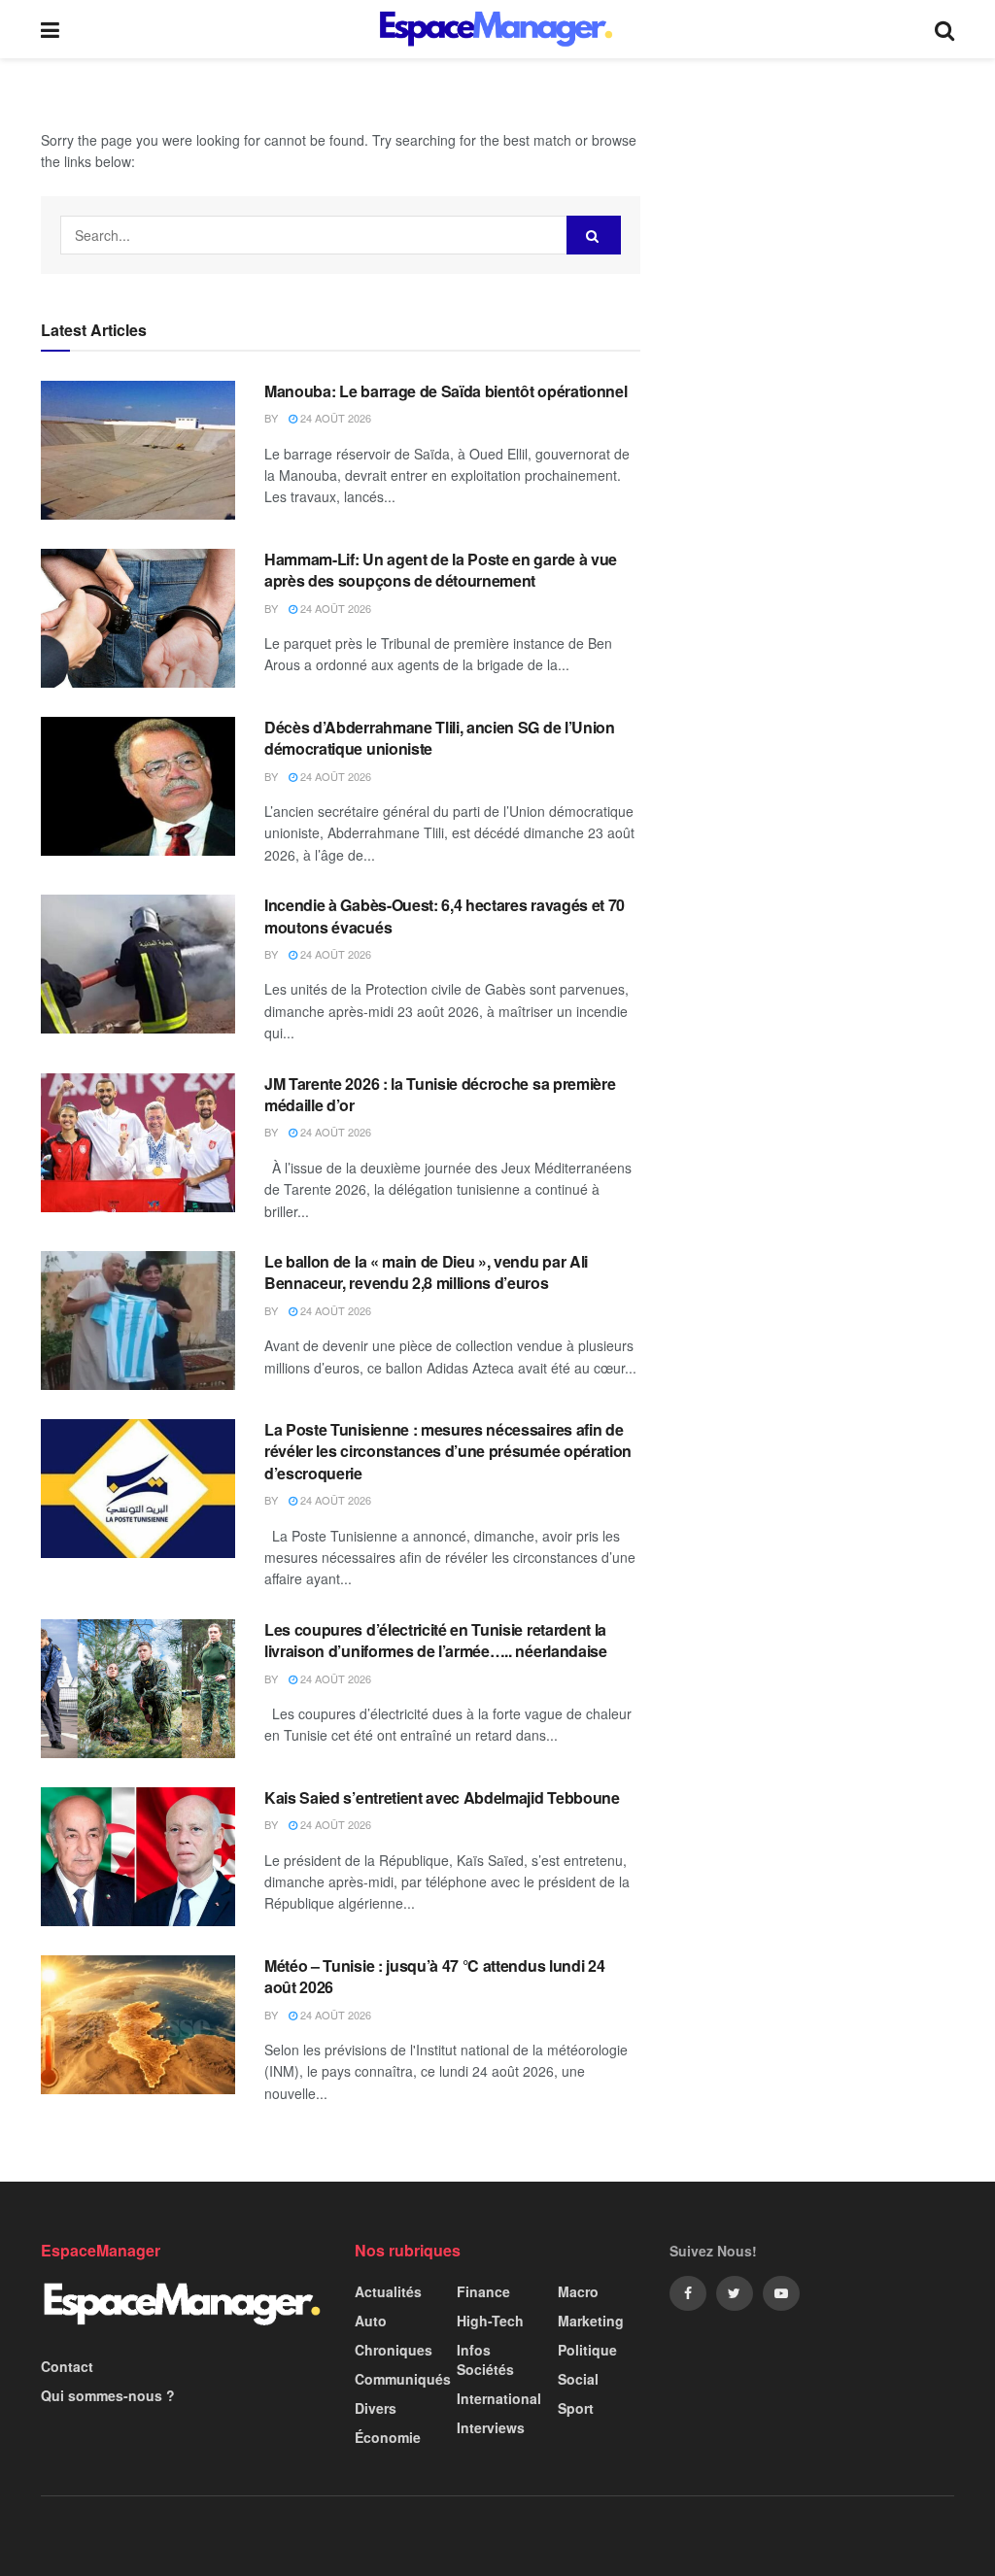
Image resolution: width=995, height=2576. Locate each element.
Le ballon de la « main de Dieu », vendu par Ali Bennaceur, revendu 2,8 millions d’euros (426, 1272)
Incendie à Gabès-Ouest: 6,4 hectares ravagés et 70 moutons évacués (445, 915)
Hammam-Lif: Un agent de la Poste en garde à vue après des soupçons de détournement (441, 570)
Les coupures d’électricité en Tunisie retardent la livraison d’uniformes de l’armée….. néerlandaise (436, 1640)
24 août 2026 (334, 418)
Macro (578, 2291)
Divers (376, 2408)
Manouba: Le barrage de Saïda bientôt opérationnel (446, 391)
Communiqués (403, 2379)
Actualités (388, 2291)
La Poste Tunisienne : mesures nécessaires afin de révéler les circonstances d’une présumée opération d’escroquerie (448, 1451)
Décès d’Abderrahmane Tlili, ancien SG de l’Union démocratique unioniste (440, 738)
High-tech (490, 2321)
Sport (576, 2408)
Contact (67, 2366)
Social (578, 2379)
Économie (388, 2437)
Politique (587, 2350)
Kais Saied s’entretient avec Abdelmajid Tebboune (442, 1797)
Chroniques (394, 2350)
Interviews (491, 2427)
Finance (483, 2291)
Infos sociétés (485, 2359)
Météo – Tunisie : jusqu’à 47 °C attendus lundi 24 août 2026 (434, 1976)
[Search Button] (594, 235)
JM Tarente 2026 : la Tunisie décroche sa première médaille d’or (440, 1094)
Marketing (591, 2321)
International (499, 2398)
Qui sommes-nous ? (108, 2395)
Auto (371, 2321)
